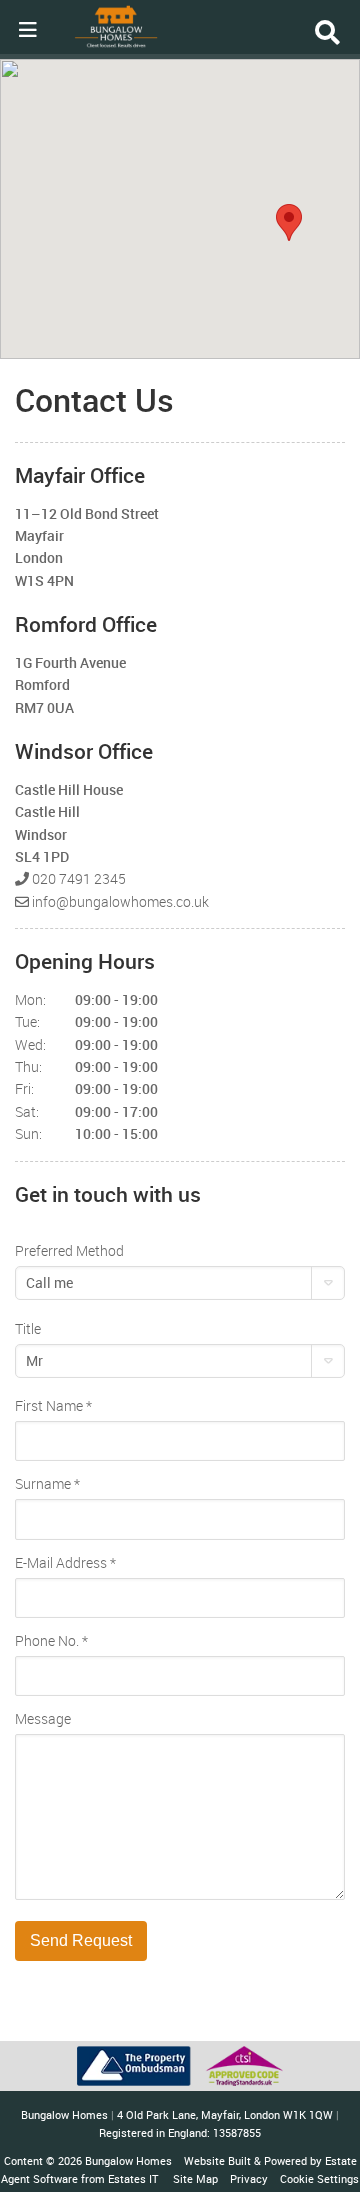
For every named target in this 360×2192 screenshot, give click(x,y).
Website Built (217, 2160)
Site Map (195, 2178)
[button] (289, 222)
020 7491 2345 (79, 878)
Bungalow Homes (128, 2160)
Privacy (249, 2178)
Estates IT (133, 2178)
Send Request (81, 1940)
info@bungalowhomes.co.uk (120, 901)
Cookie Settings (319, 2178)
